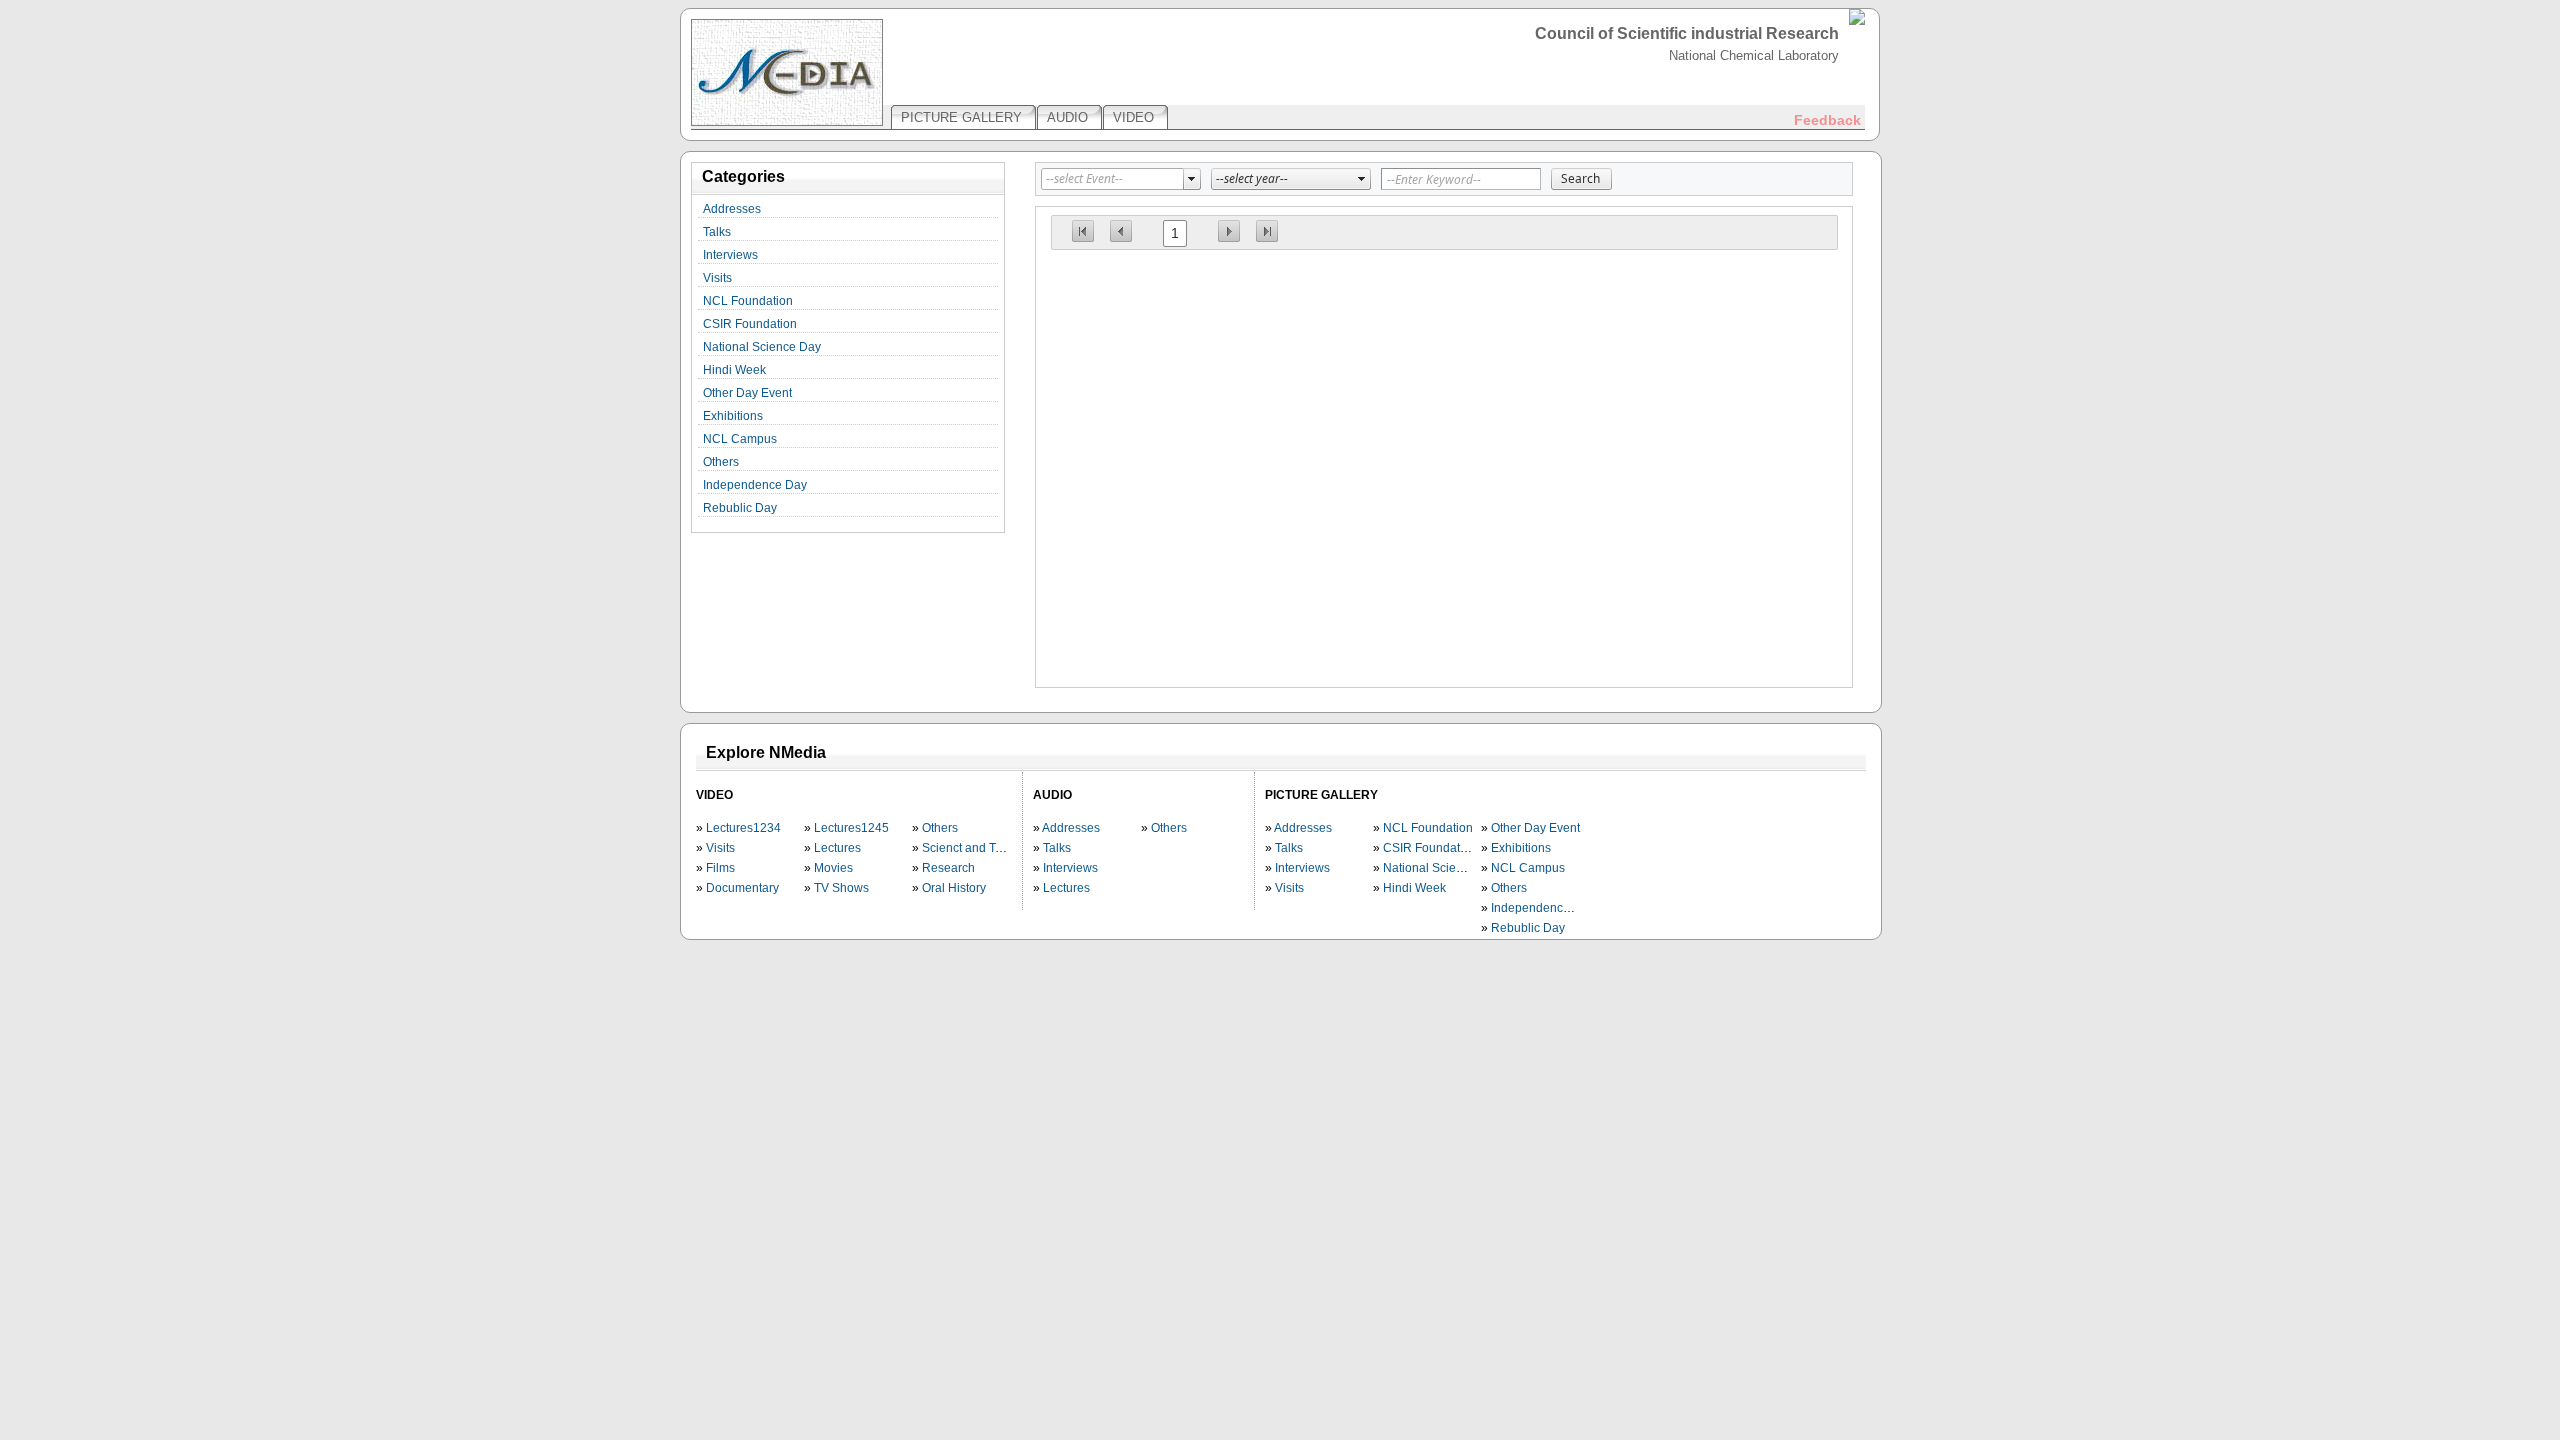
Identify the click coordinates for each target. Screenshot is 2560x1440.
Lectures (837, 848)
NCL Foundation (748, 301)
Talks (717, 232)
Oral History (954, 888)
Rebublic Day (740, 508)
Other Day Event (747, 393)
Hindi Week (734, 370)
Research (948, 868)
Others (721, 462)
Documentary (742, 888)
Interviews (730, 255)
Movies (833, 868)
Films (720, 868)
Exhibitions (733, 416)
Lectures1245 (851, 828)
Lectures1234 (743, 828)
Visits (717, 278)
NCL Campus (740, 439)
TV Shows (841, 888)
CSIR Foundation (750, 324)
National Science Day (762, 347)
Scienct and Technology (987, 848)
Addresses (732, 209)
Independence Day (755, 485)
